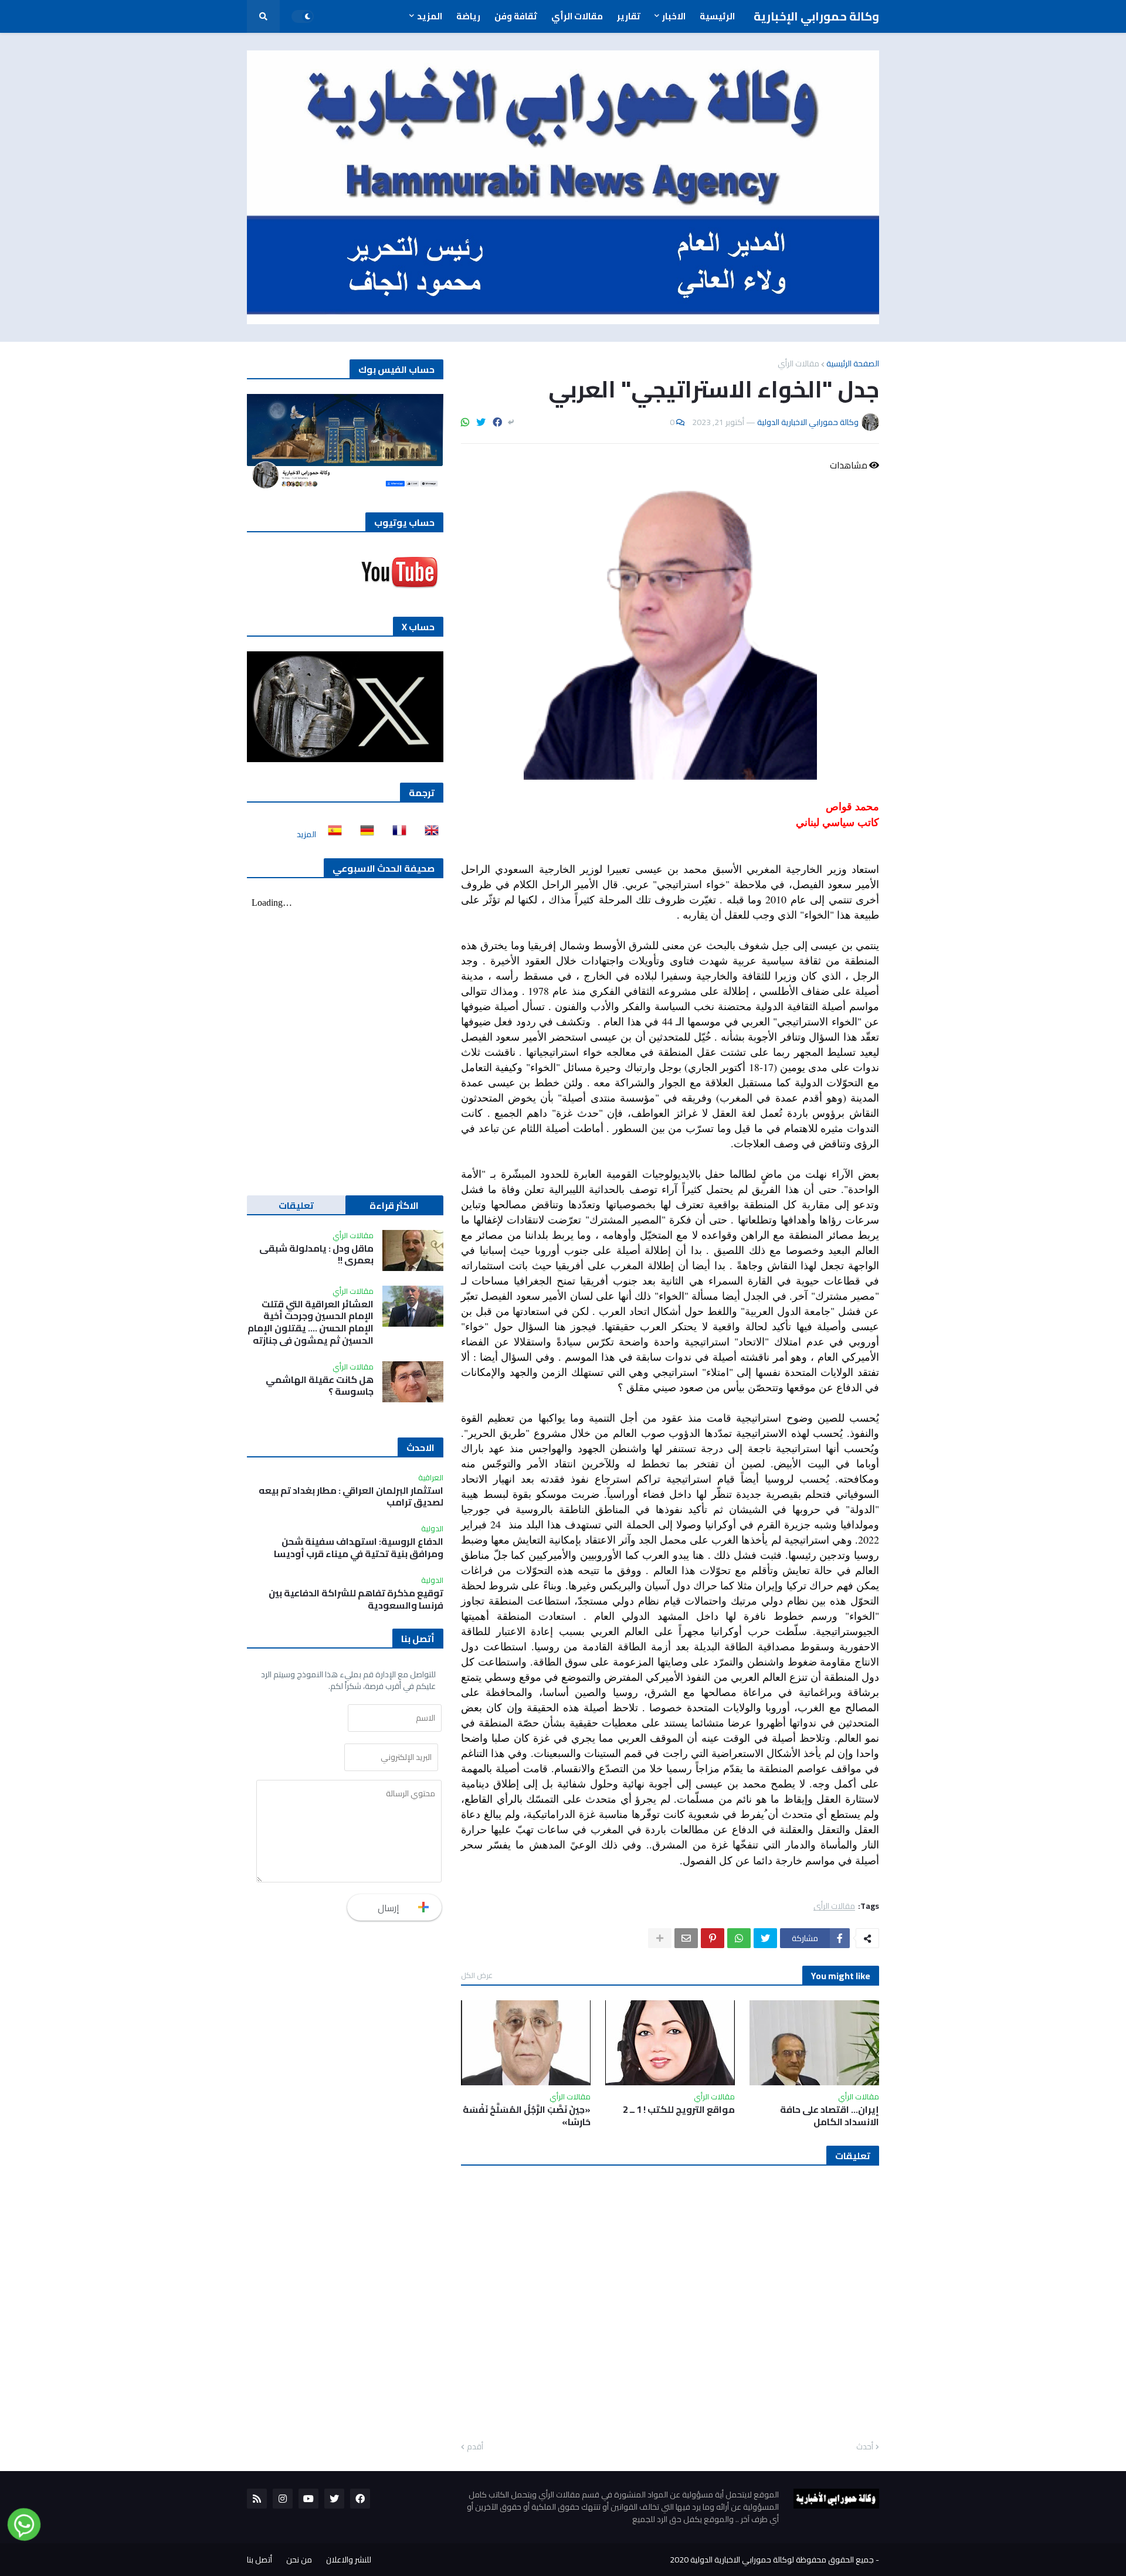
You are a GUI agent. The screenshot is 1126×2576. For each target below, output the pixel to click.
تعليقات (296, 1205)
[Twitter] (481, 422)
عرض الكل (477, 1975)
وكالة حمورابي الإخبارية (816, 16)
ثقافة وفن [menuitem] (516, 16)
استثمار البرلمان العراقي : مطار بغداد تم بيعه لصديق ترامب (351, 1497)
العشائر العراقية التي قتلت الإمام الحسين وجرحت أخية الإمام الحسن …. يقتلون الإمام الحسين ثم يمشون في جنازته (311, 1322)
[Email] (686, 1938)
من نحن (299, 2560)
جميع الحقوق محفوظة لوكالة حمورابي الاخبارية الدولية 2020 (772, 2560)
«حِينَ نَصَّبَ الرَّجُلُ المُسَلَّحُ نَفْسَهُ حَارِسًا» (527, 2116)
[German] (364, 834)
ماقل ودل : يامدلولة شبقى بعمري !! (316, 1255)
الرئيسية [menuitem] (717, 16)
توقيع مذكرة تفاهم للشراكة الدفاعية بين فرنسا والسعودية (356, 1599)
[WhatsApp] (465, 422)
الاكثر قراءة (394, 1205)
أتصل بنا (260, 2560)
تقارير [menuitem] (629, 16)
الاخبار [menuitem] (674, 16)
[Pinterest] (713, 1938)
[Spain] (331, 834)
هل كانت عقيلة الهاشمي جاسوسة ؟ (320, 1386)
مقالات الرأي (798, 363)
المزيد (306, 834)
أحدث (865, 2447)
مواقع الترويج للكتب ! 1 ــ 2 (679, 2110)
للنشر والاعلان (349, 2560)
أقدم (475, 2447)
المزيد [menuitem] (430, 16)
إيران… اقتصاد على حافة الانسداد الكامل (830, 2116)
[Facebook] (497, 422)
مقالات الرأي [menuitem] (577, 16)
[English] (428, 834)
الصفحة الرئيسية (853, 363)
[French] (396, 834)
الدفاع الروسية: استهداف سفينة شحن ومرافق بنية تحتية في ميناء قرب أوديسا (359, 1548)
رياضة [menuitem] (468, 16)
